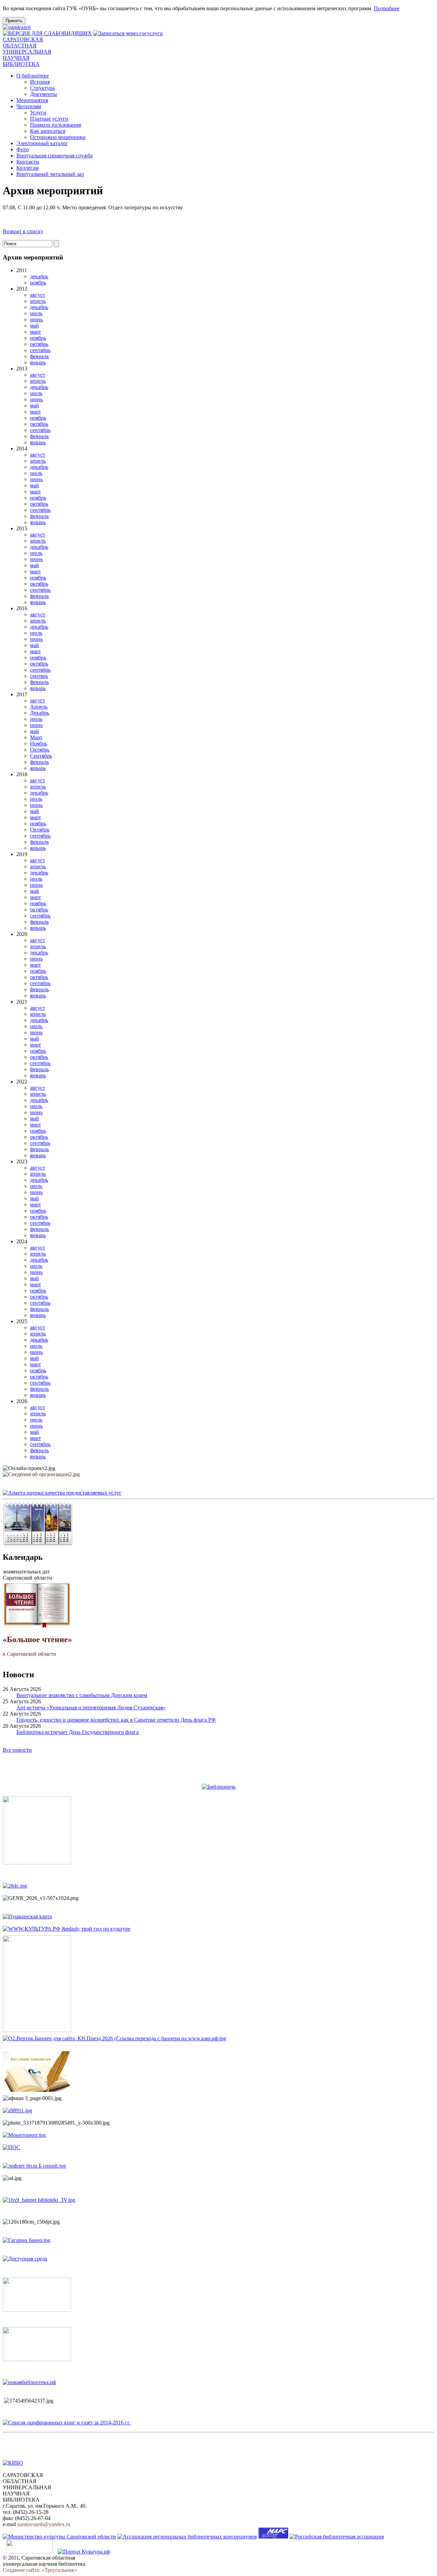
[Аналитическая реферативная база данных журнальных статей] (273, 2537)
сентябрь (40, 350)
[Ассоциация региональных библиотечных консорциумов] (187, 2537)
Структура (42, 88)
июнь (36, 319)
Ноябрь (39, 744)
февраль (39, 356)
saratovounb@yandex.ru (44, 2524)
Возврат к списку (23, 231)
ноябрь (38, 283)
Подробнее (387, 8)
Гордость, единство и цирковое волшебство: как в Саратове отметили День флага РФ (116, 1720)
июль (36, 313)
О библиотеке (33, 76)
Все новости (17, 1750)
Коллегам (27, 168)
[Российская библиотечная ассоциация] (337, 2537)
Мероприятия (32, 100)
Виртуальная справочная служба (54, 156)
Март (36, 737)
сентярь (39, 676)
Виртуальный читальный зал (50, 174)
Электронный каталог (42, 143)
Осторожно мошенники (58, 137)
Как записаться (48, 131)
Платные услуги (49, 119)
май (34, 326)
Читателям (29, 106)
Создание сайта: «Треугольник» (40, 2570)
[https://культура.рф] (67, 1929)
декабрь (39, 276)
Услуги (38, 113)
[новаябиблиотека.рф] (29, 2382)
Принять (14, 21)
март (36, 332)
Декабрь (40, 713)
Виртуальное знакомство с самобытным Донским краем (82, 1695)
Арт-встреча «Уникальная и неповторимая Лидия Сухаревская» (91, 1707)
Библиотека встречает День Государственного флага (77, 1732)
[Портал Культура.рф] (84, 2552)
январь (38, 362)
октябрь (39, 344)
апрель (38, 301)
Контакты (28, 162)
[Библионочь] (219, 1787)
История (40, 82)
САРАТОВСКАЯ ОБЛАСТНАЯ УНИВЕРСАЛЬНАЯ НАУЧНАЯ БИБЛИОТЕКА (27, 52)
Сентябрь (41, 756)
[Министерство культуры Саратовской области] (59, 2537)
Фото (23, 149)
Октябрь (40, 750)
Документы (44, 94)
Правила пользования (55, 125)
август (38, 295)
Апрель (39, 707)
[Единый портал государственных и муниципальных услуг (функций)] (30, 2552)
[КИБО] (13, 2463)
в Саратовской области (37, 1646)
